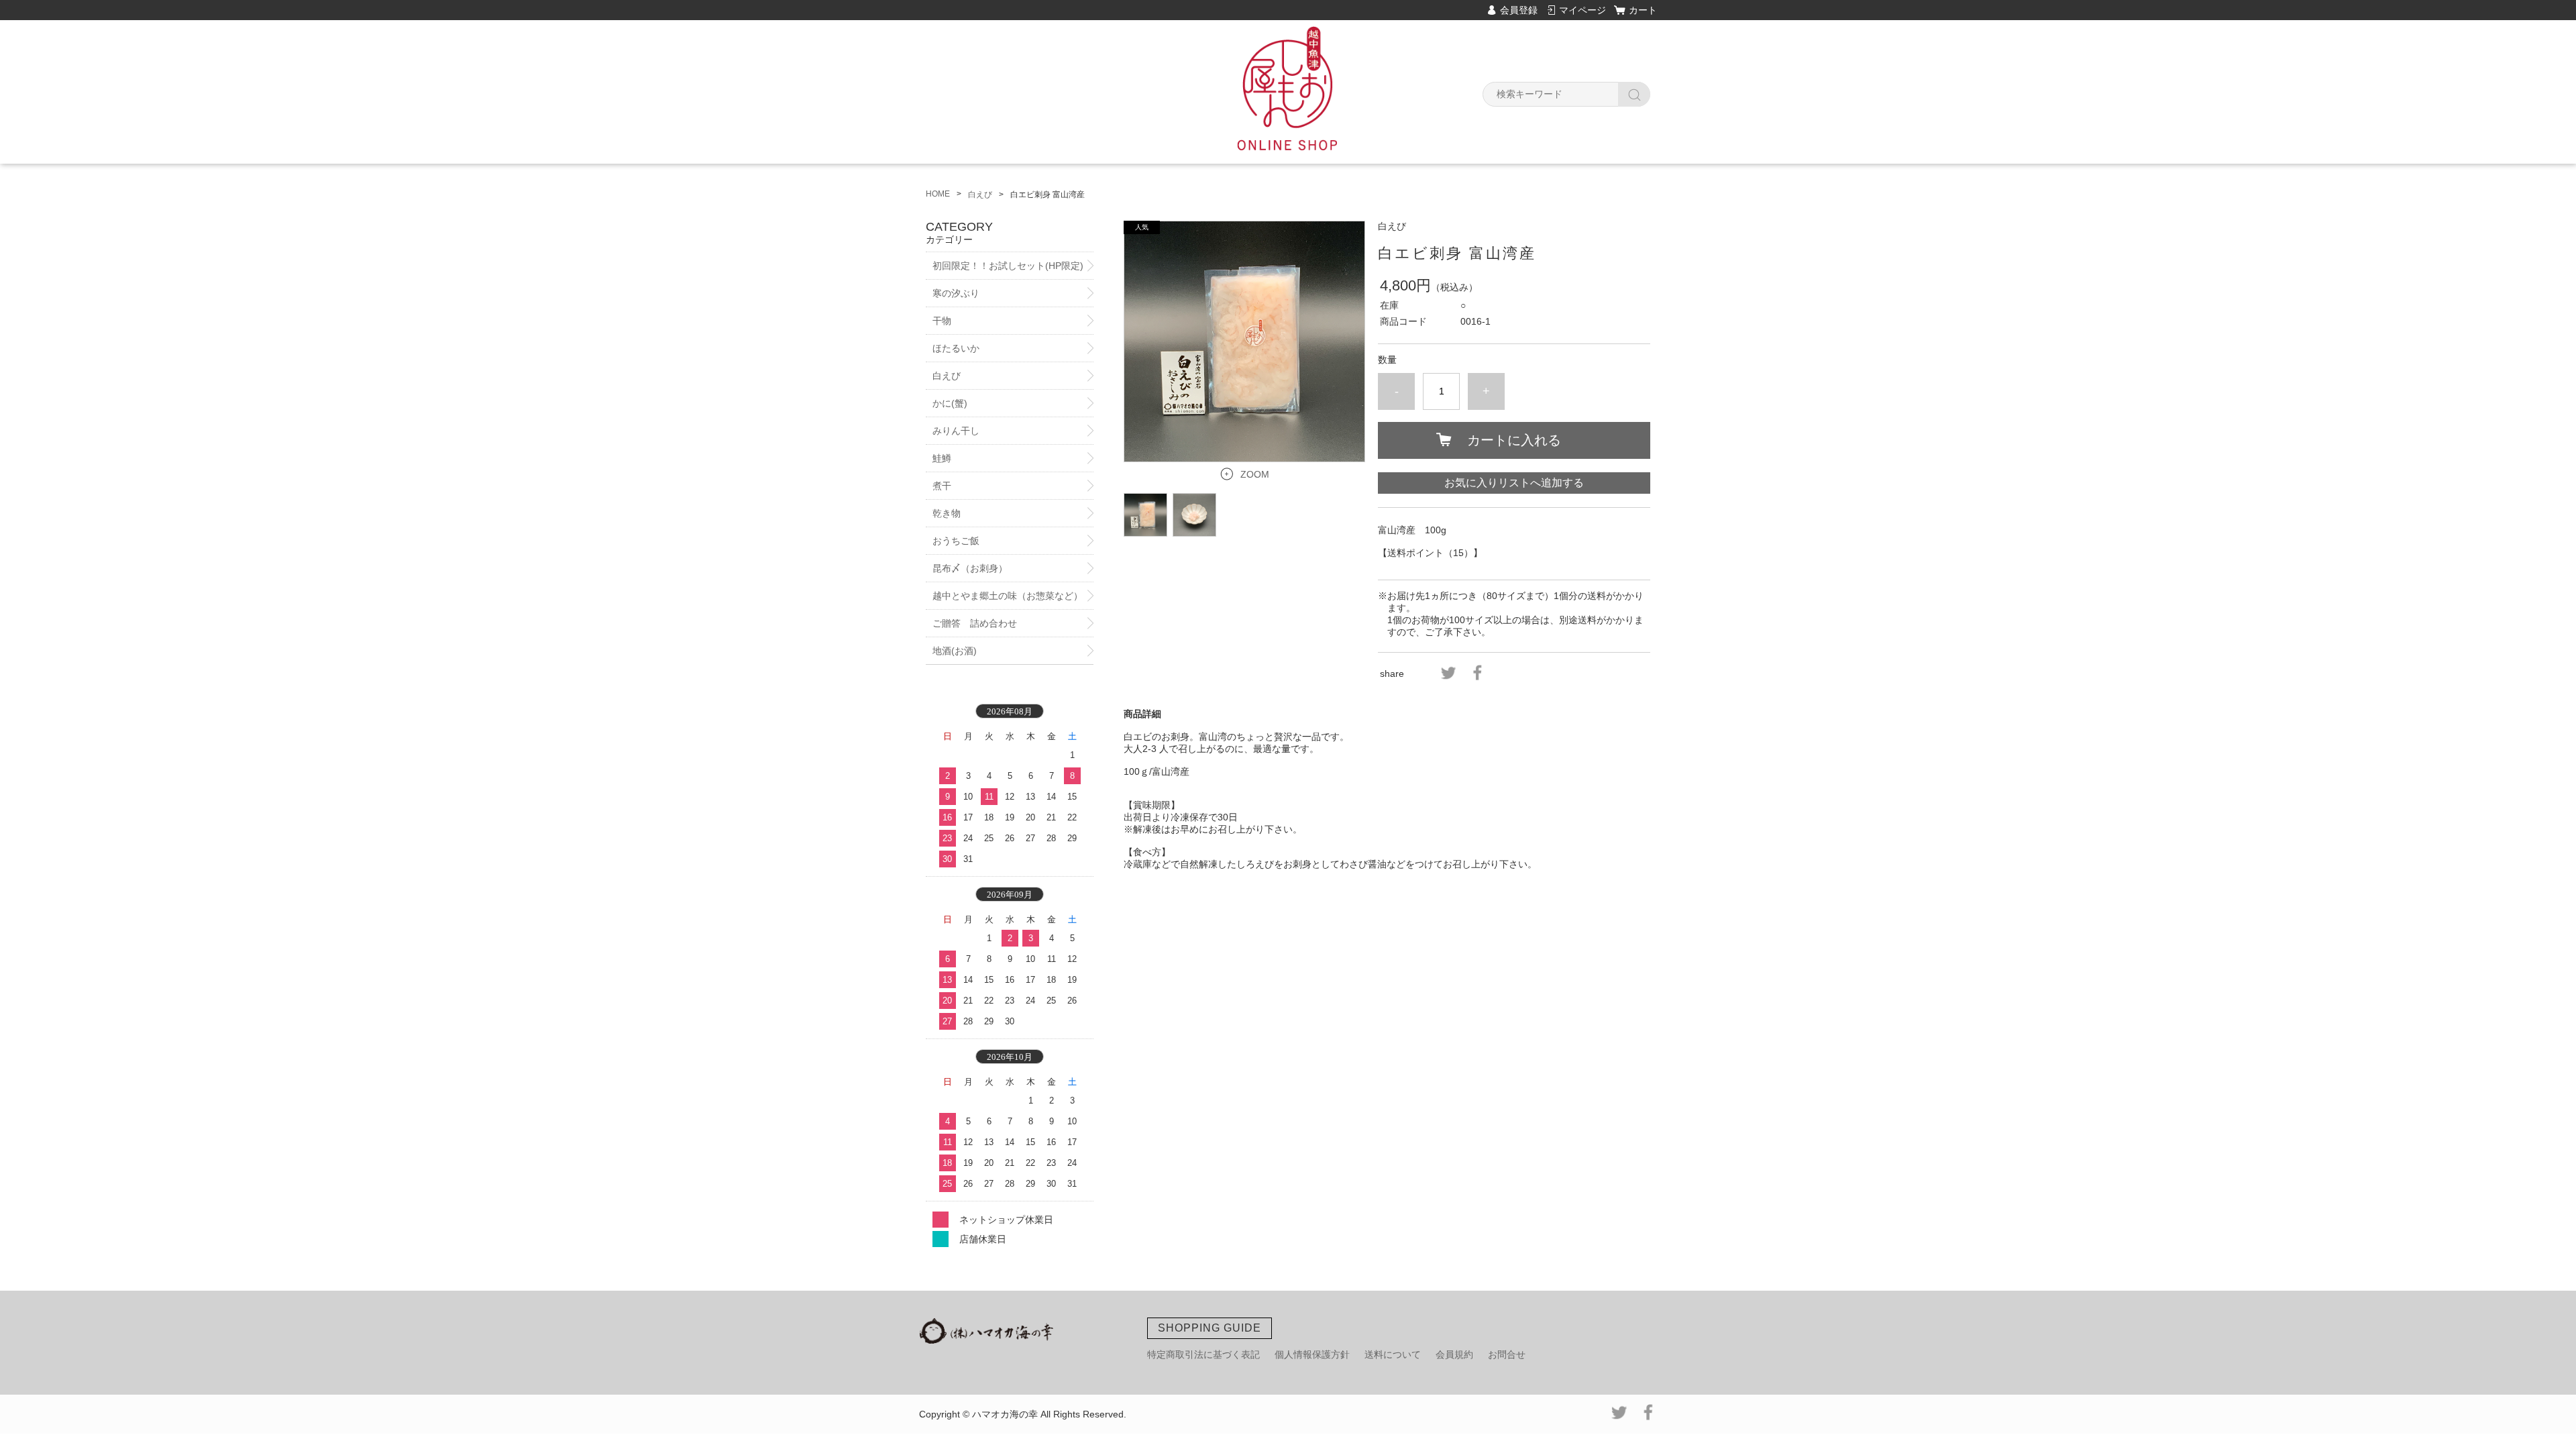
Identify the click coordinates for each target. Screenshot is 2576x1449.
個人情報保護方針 (1312, 1354)
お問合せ (1507, 1354)
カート (1643, 10)
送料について (1393, 1354)
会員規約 (1454, 1354)
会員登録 (1519, 10)
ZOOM (1255, 474)
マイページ (1582, 10)
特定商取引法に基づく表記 (1203, 1354)
